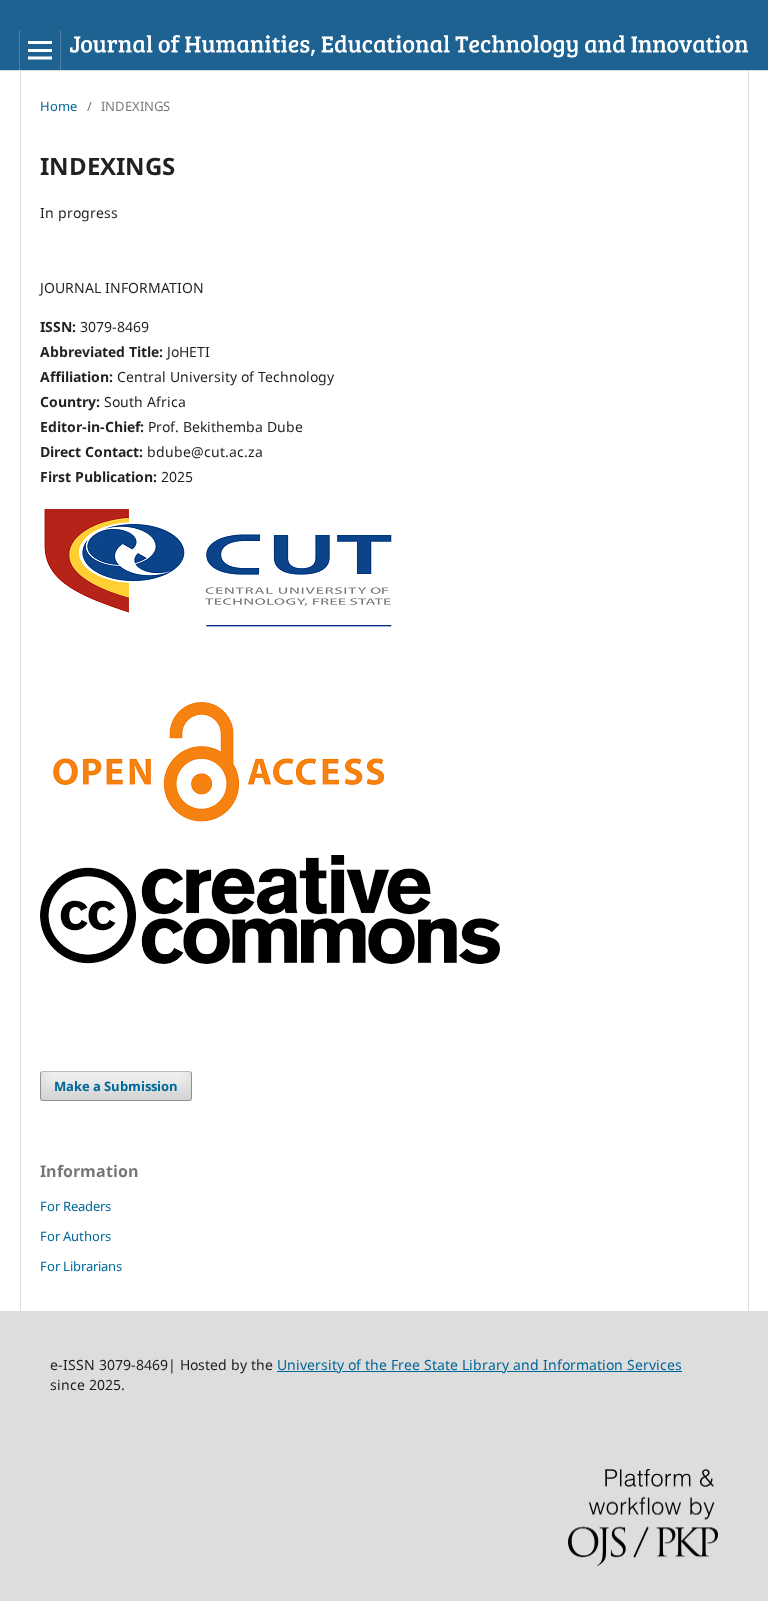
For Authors (75, 1236)
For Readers (75, 1206)
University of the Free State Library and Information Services (479, 1364)
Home (58, 106)
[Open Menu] (40, 50)
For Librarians (81, 1266)
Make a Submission (116, 1086)
